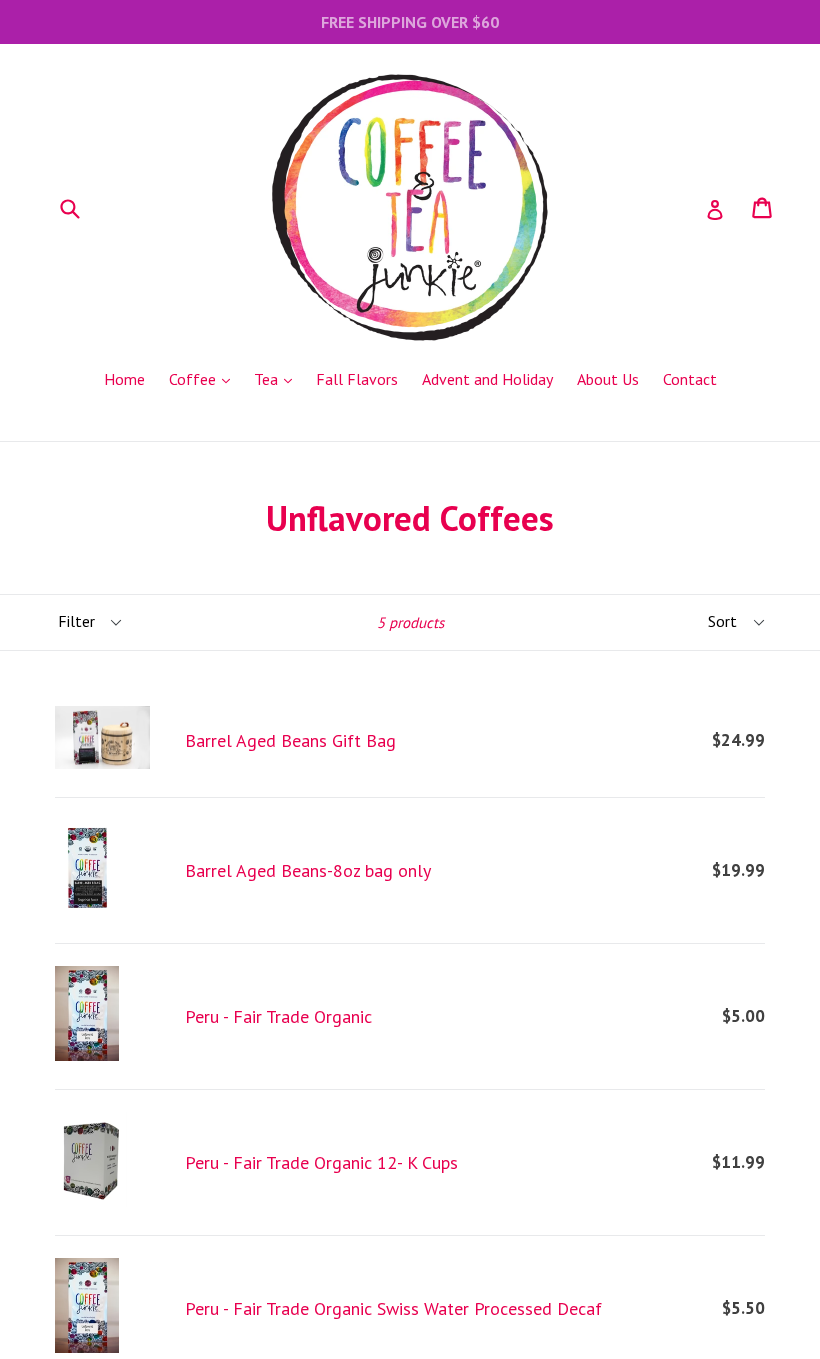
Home (124, 379)
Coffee (204, 378)
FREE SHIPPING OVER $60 (410, 22)
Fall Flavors (357, 379)
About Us (608, 379)
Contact (690, 379)
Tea (278, 378)
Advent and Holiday (487, 379)
